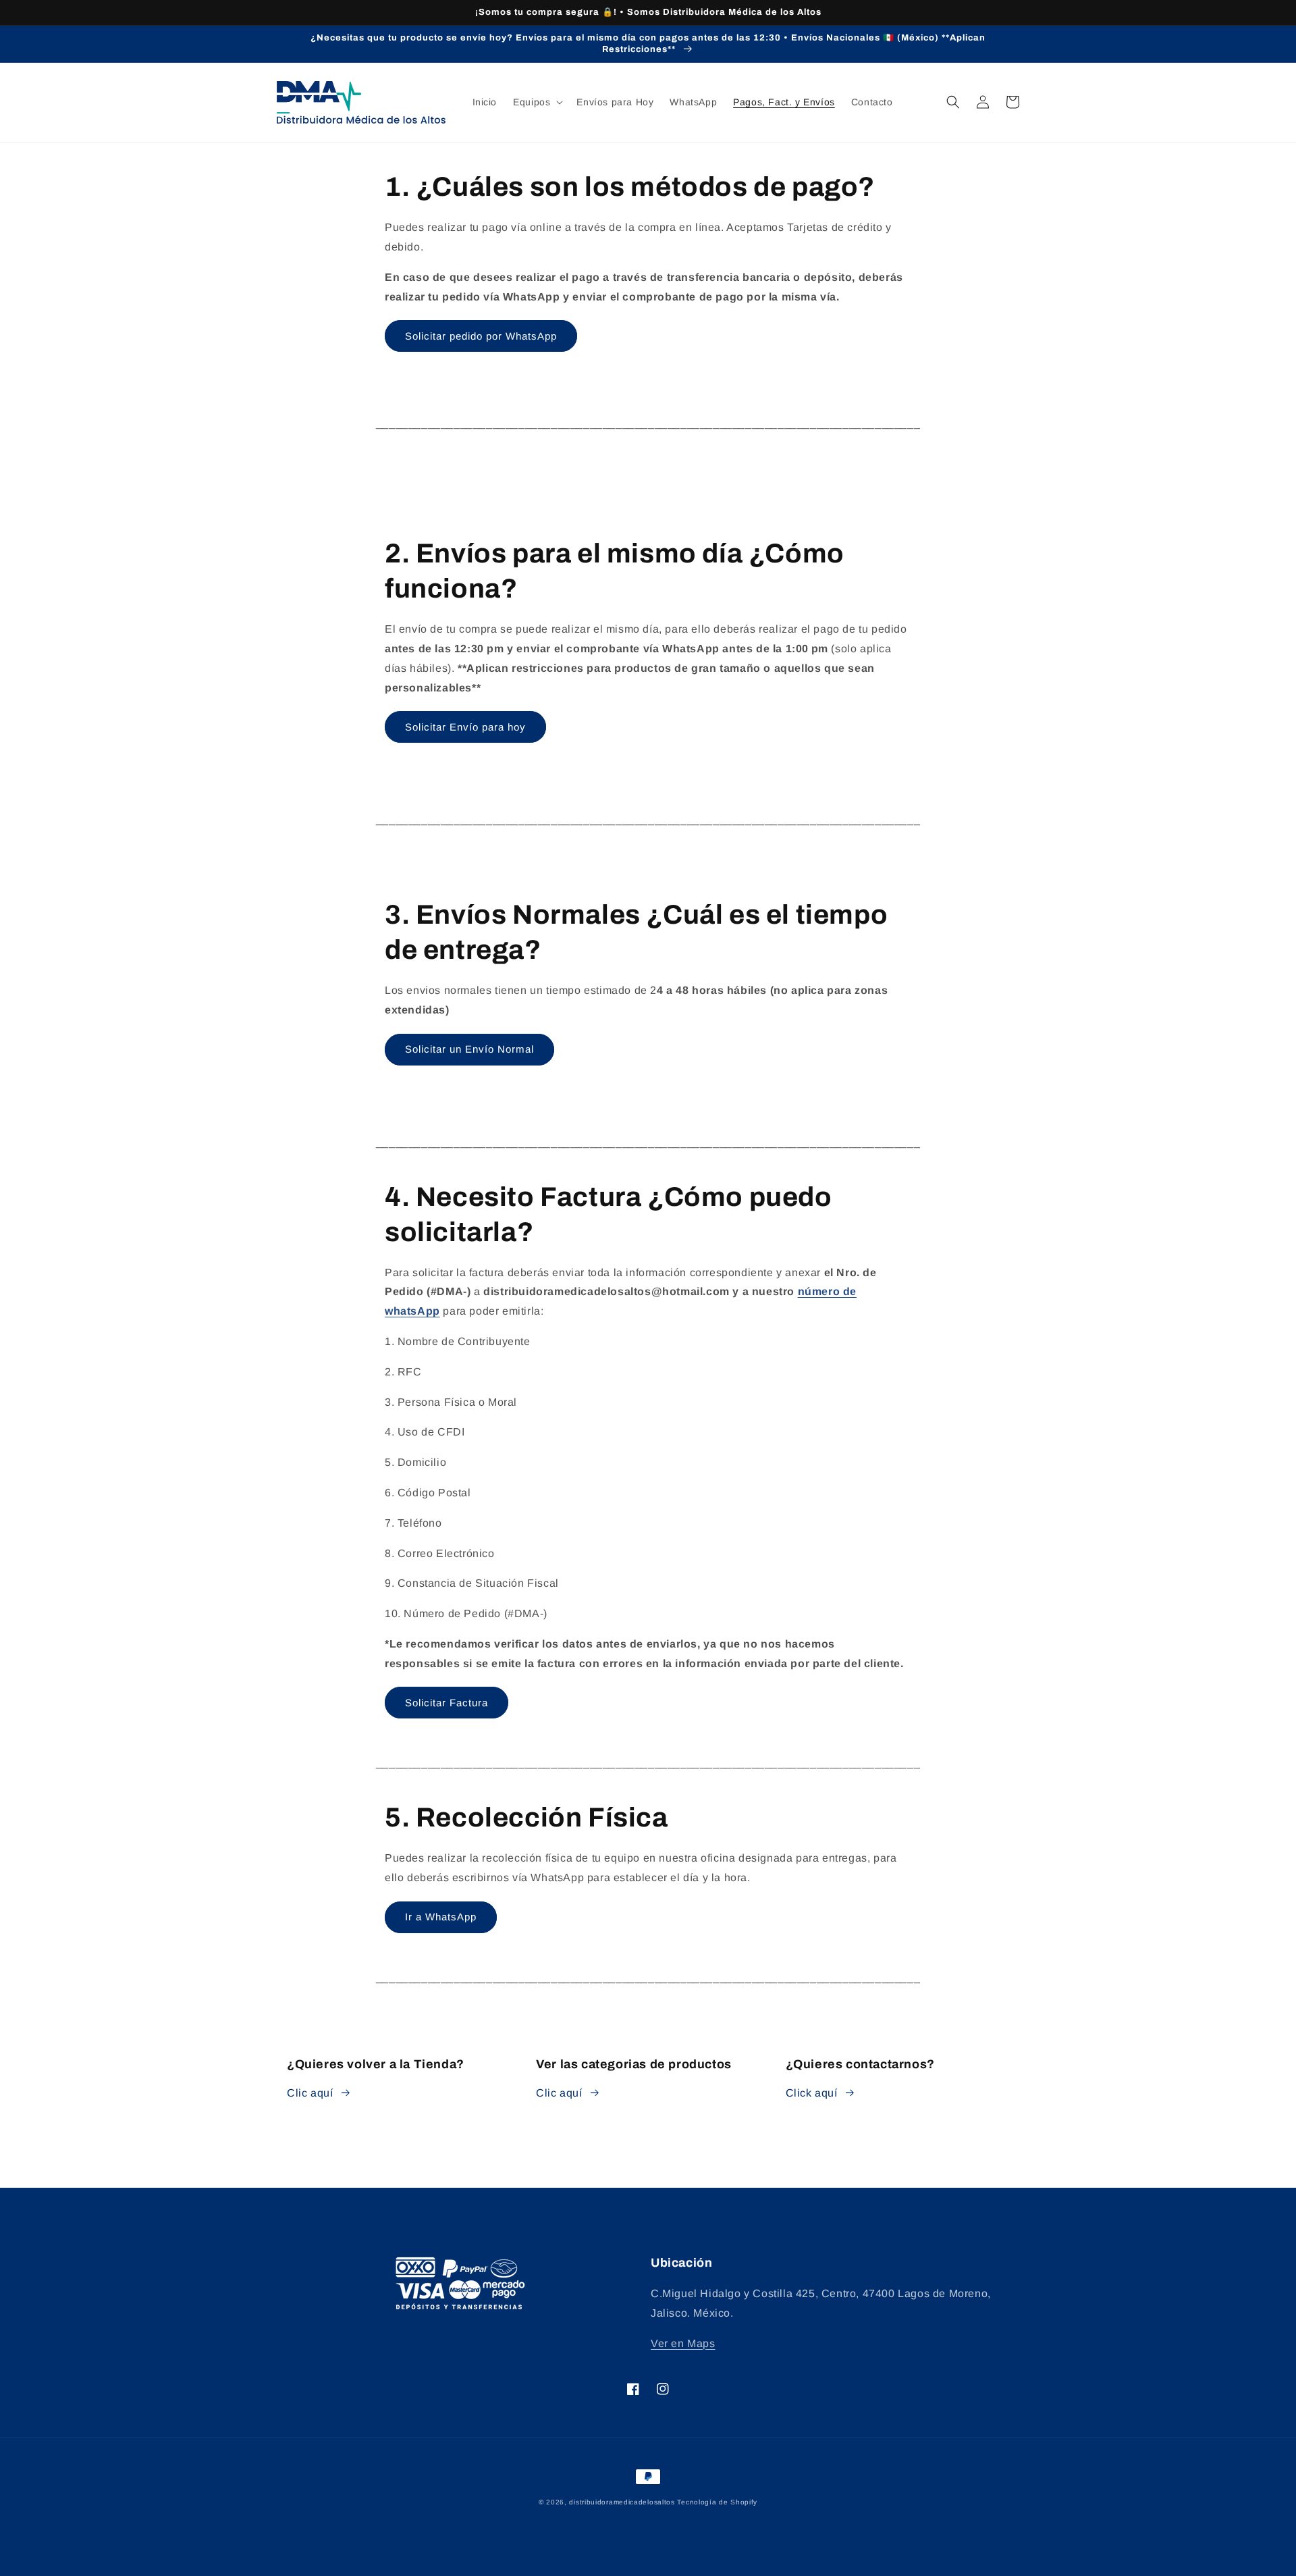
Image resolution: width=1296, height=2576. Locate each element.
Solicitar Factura (447, 1703)
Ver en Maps (683, 2343)
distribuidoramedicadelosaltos (622, 2502)
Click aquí (812, 2093)
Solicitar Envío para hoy (465, 727)
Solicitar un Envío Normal (469, 1049)
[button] (537, 102)
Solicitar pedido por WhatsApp (481, 336)
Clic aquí (310, 2093)
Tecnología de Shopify (717, 2502)
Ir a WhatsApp (441, 1917)
